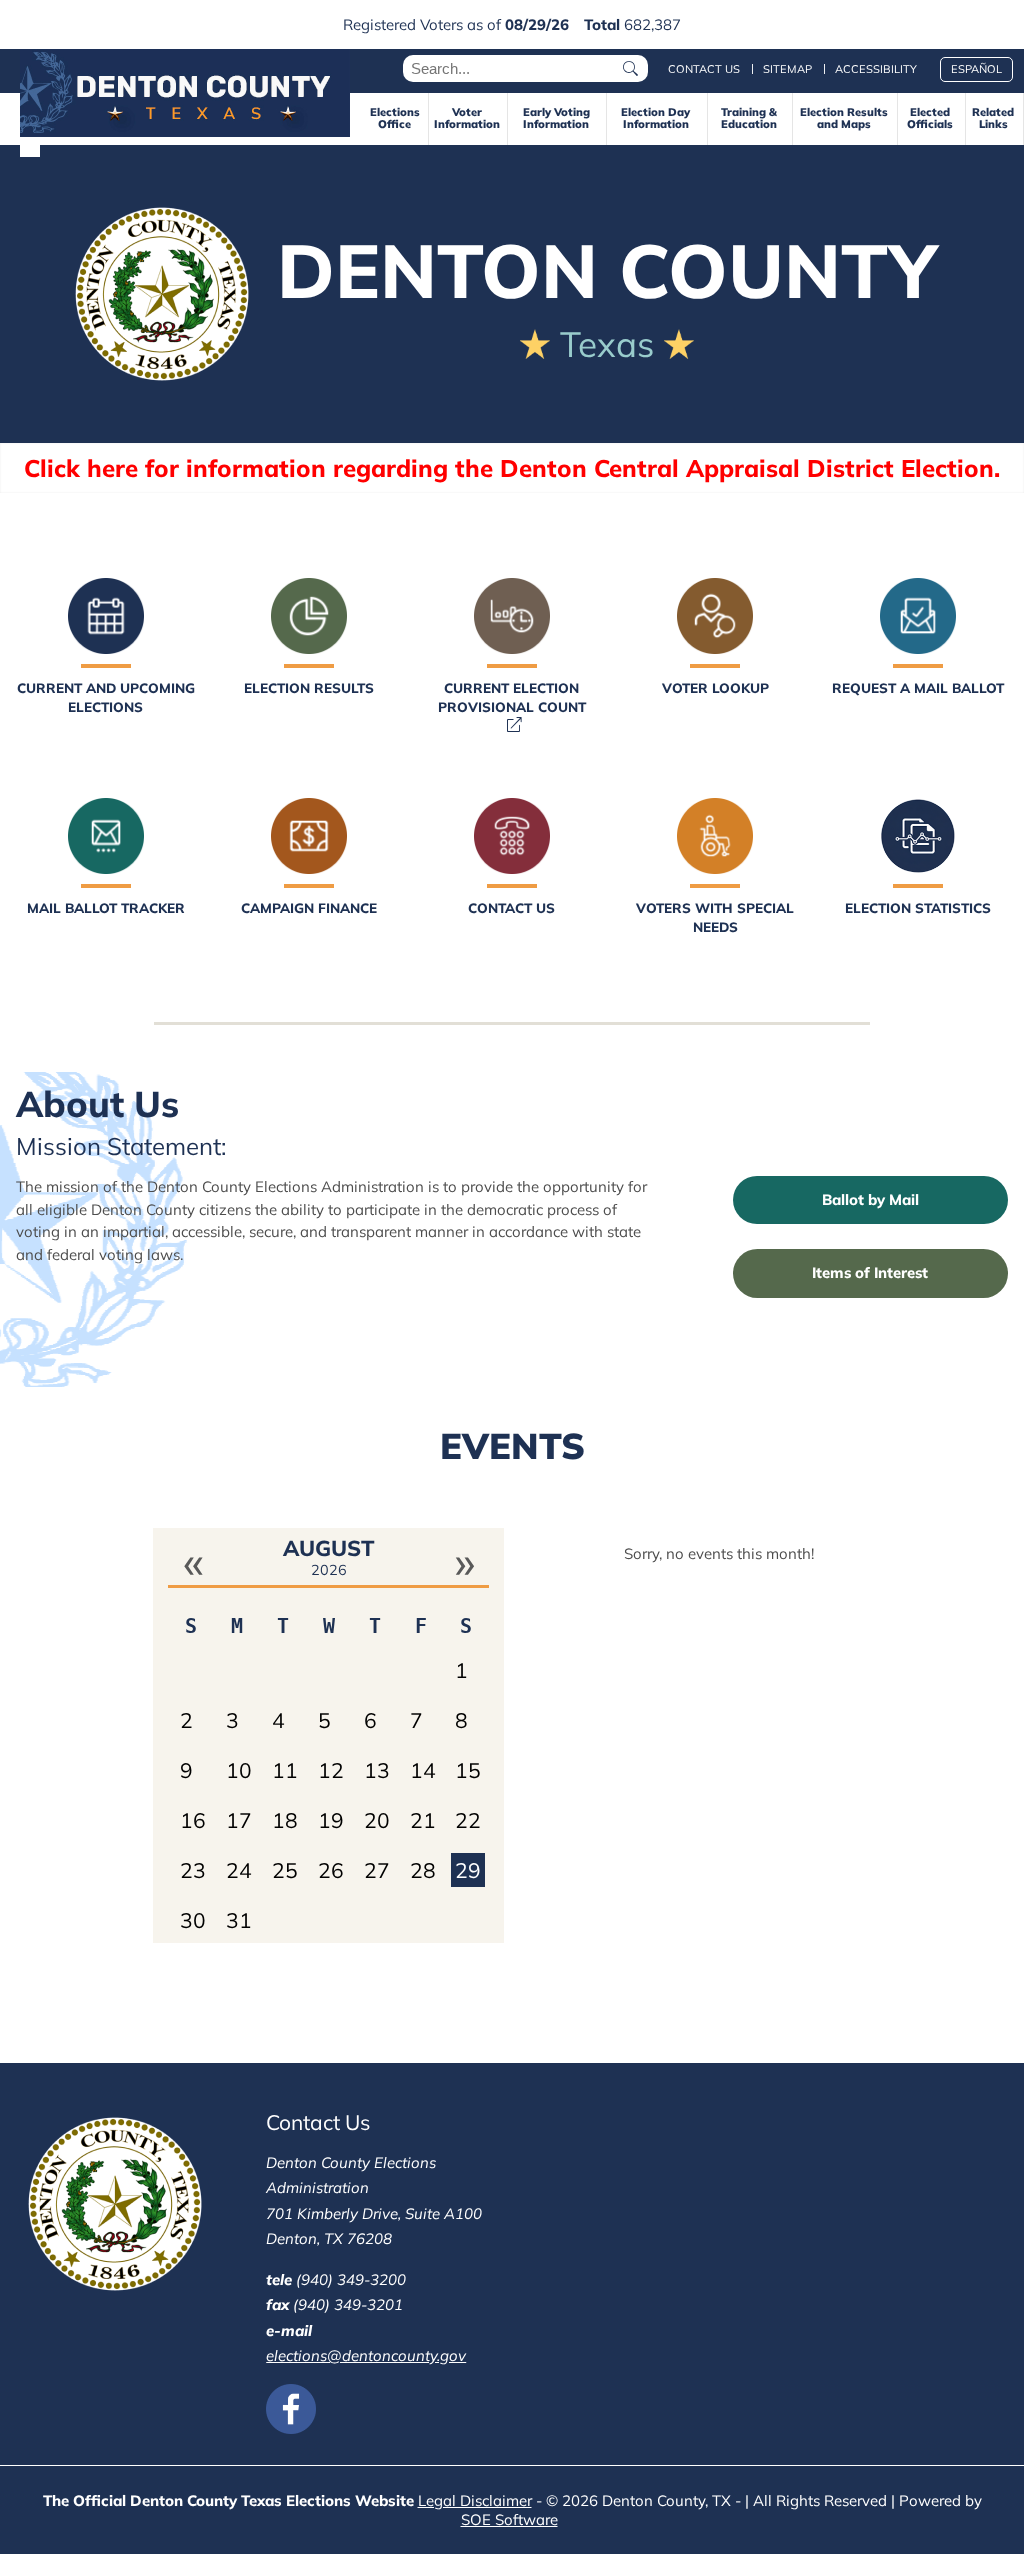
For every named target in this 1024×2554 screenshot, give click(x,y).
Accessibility (876, 69)
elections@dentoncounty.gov (366, 2355)
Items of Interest (870, 1272)
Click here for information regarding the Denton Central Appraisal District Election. (512, 468)
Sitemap (787, 69)
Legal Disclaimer (475, 2500)
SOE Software (512, 2519)
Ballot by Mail (870, 1199)
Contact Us (704, 69)
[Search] (632, 68)
